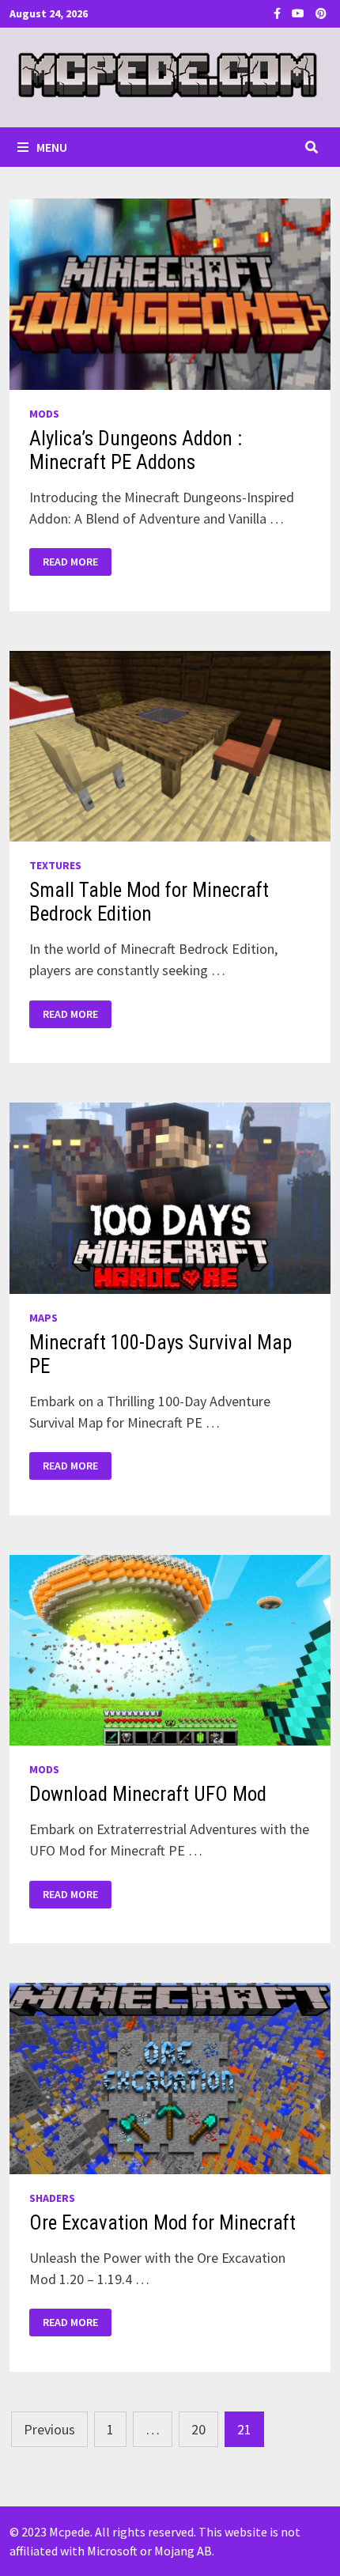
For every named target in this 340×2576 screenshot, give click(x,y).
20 (198, 2429)
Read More (70, 562)
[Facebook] (279, 12)
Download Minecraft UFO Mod (148, 1794)
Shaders (52, 2198)
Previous (49, 2429)
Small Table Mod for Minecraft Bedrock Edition (149, 902)
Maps (43, 1318)
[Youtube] (300, 12)
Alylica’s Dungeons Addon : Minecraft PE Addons (136, 450)
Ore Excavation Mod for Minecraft (162, 2223)
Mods (44, 414)
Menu (52, 147)
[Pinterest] (321, 12)
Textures (55, 865)
